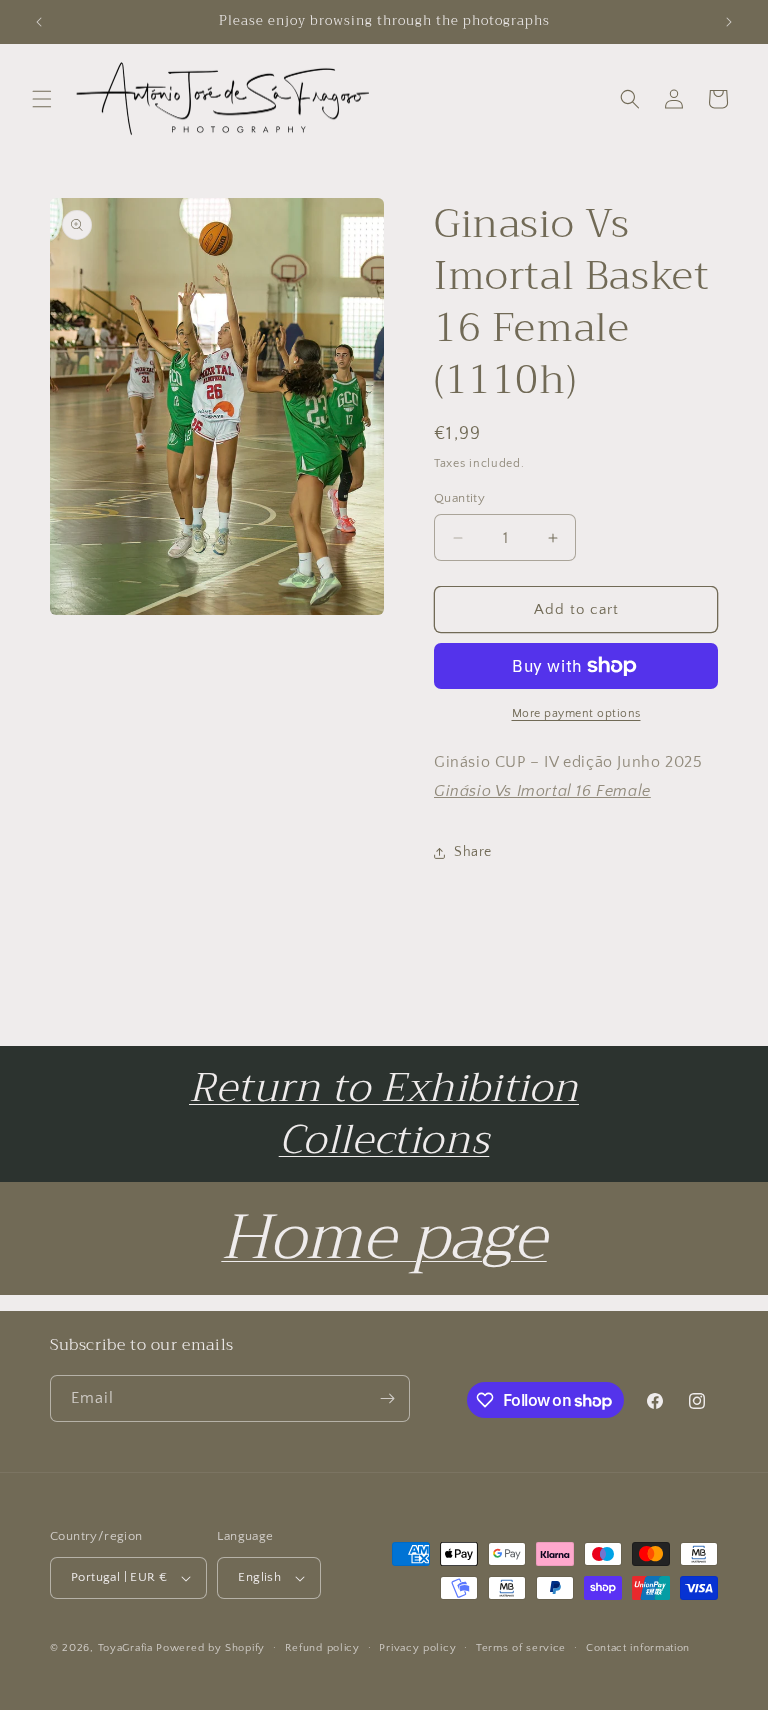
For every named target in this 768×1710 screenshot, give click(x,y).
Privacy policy (417, 1648)
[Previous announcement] (39, 22)
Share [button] (473, 852)
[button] (42, 99)
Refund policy (322, 1648)
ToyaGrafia (125, 1648)
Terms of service (521, 1648)
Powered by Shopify (210, 1648)
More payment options (576, 713)
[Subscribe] (387, 1398)
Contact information (638, 1648)
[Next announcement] (729, 22)
